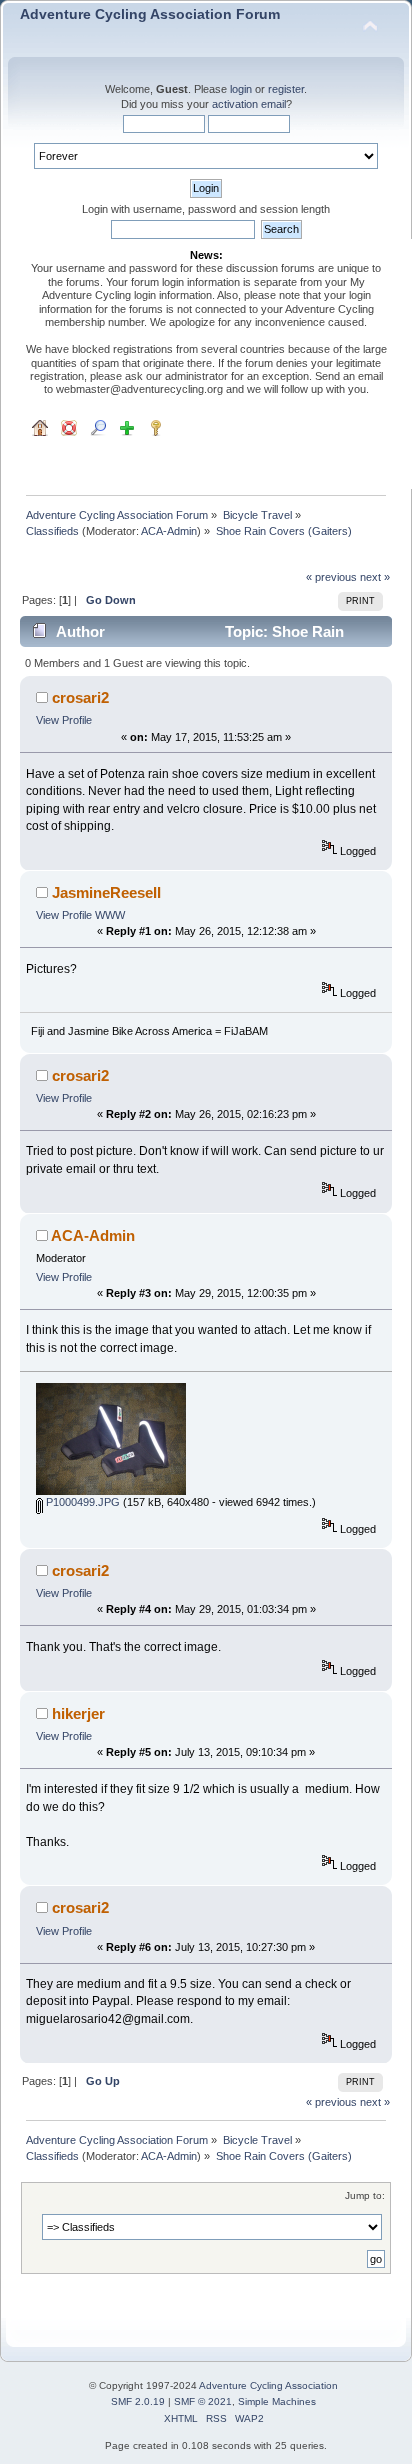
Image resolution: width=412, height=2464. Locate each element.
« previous (331, 577)
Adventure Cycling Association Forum (150, 14)
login (241, 89)
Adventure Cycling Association (268, 2385)
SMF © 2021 (203, 2401)
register (286, 89)
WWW (110, 915)
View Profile (64, 720)
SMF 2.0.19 (138, 2401)
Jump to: (365, 2195)
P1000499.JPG (81, 1502)
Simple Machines (277, 2401)
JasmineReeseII (106, 892)
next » (375, 577)
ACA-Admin (169, 531)
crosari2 (80, 697)
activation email (249, 104)
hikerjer (78, 1713)
